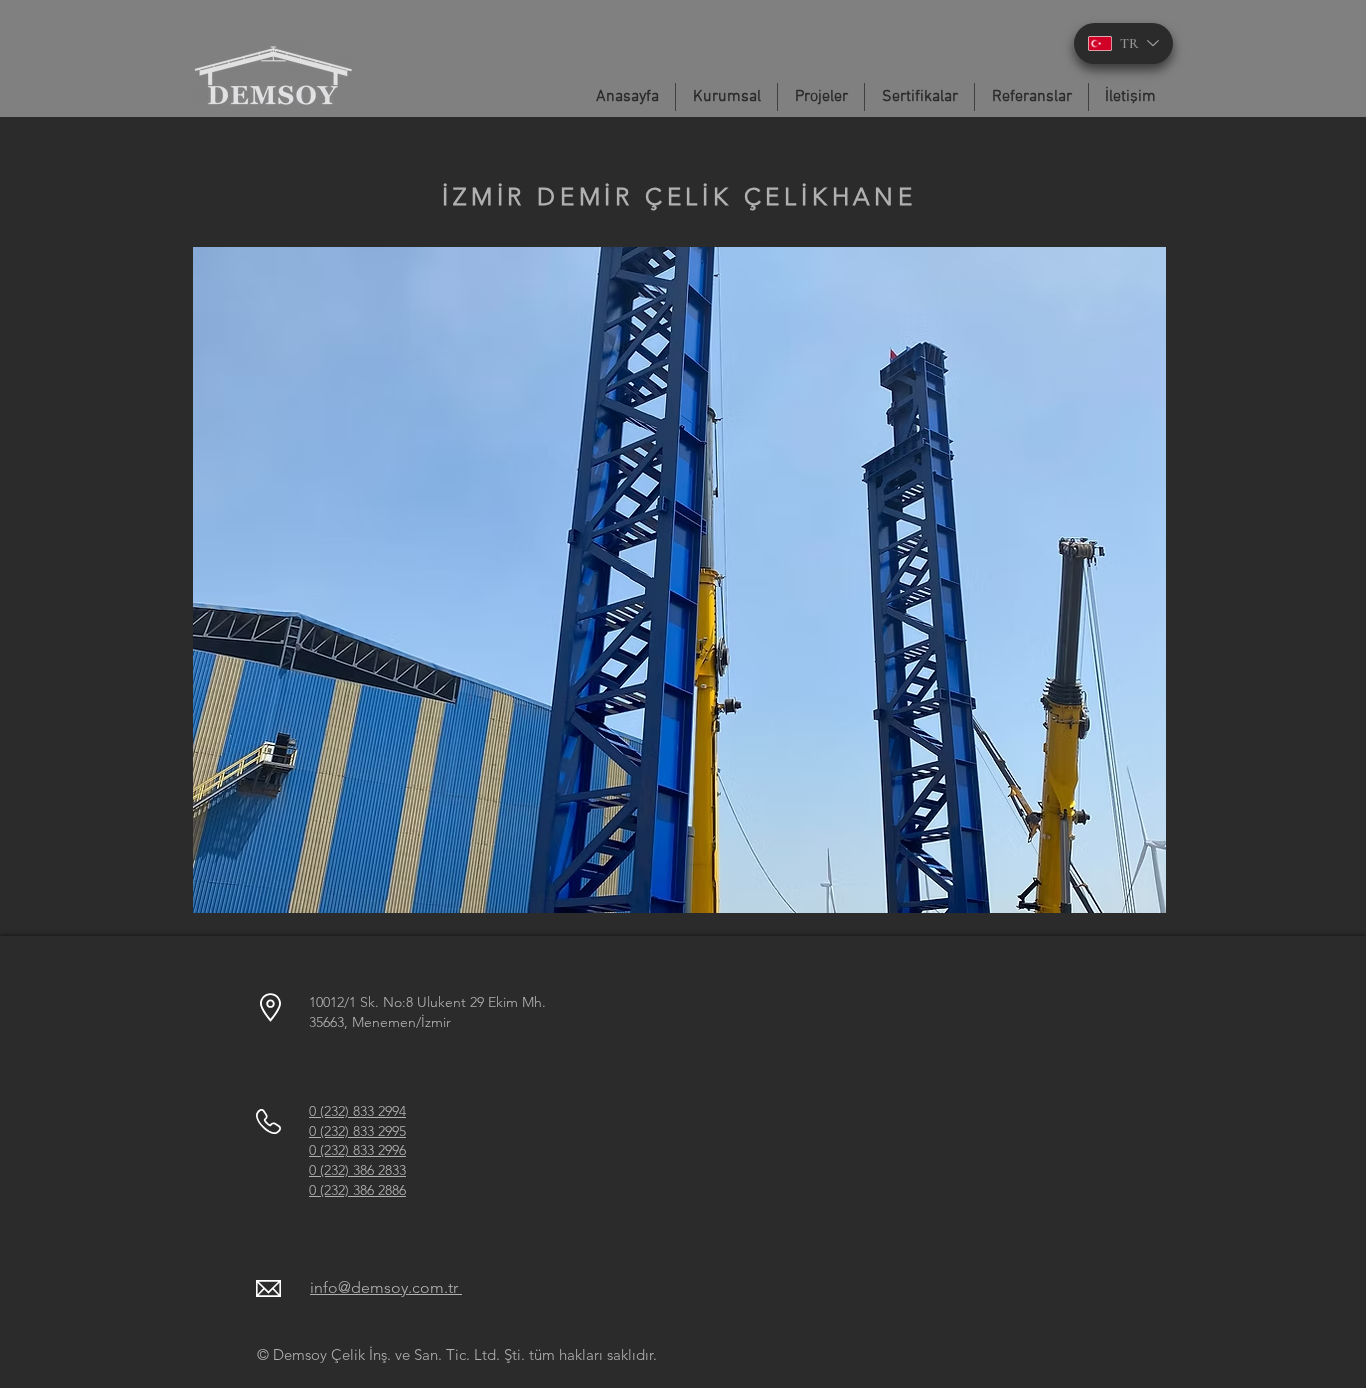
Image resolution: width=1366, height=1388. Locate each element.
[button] (679, 580)
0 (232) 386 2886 (357, 1190)
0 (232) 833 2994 (357, 1111)
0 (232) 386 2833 (357, 1170)
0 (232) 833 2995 (357, 1131)
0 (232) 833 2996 (357, 1150)
